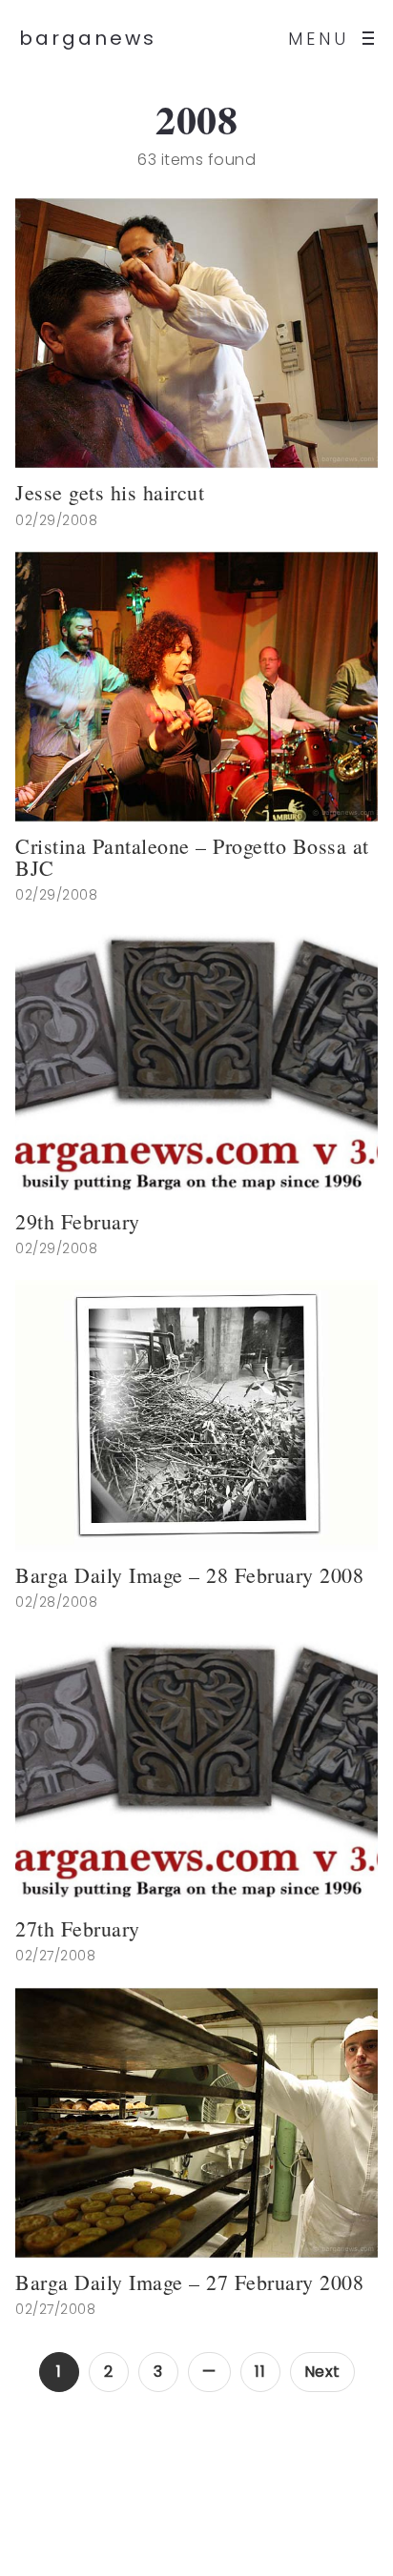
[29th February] (196, 1062)
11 (260, 2372)
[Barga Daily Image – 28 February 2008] (196, 1416)
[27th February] (196, 1769)
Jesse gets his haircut (110, 493)
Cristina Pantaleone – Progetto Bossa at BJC (192, 857)
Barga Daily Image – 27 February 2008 (189, 2282)
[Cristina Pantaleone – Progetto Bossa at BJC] (196, 687)
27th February (78, 1929)
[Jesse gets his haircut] (196, 333)
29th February (78, 1222)
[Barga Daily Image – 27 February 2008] (196, 2123)
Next (322, 2372)
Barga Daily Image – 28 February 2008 (189, 1575)
